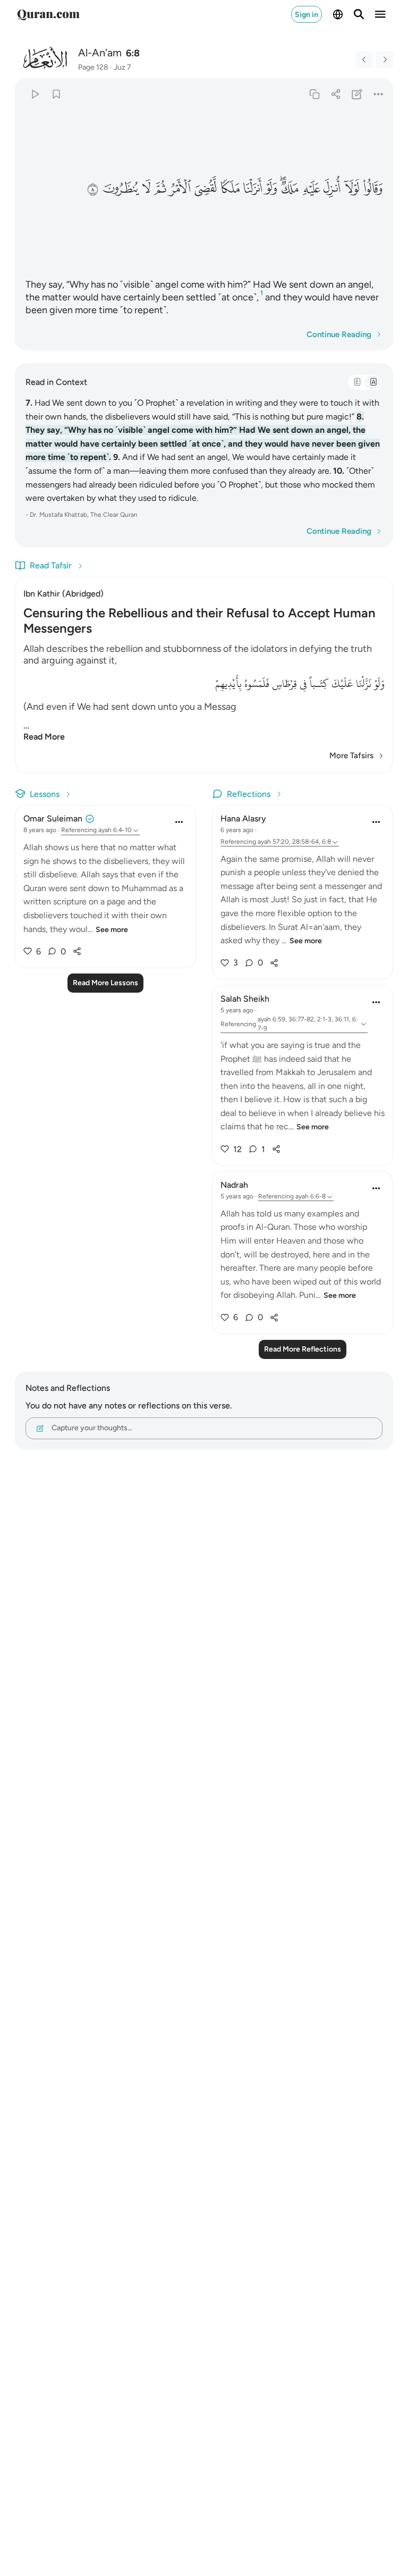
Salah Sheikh (245, 999)
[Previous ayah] (364, 60)
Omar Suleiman (53, 819)
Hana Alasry (243, 819)
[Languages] (338, 14)
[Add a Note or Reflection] (357, 94)
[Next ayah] (385, 60)
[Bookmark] (56, 94)
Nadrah (234, 1185)
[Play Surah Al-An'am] (35, 94)
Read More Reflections (303, 1349)
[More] (379, 94)
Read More (44, 737)
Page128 (93, 67)
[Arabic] (357, 382)
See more (112, 930)
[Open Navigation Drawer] (380, 14)
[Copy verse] (314, 94)
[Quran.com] (48, 14)
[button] (372, 189)
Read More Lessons (105, 983)
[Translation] (373, 382)
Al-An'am (100, 53)
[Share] (335, 94)
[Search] (359, 14)
